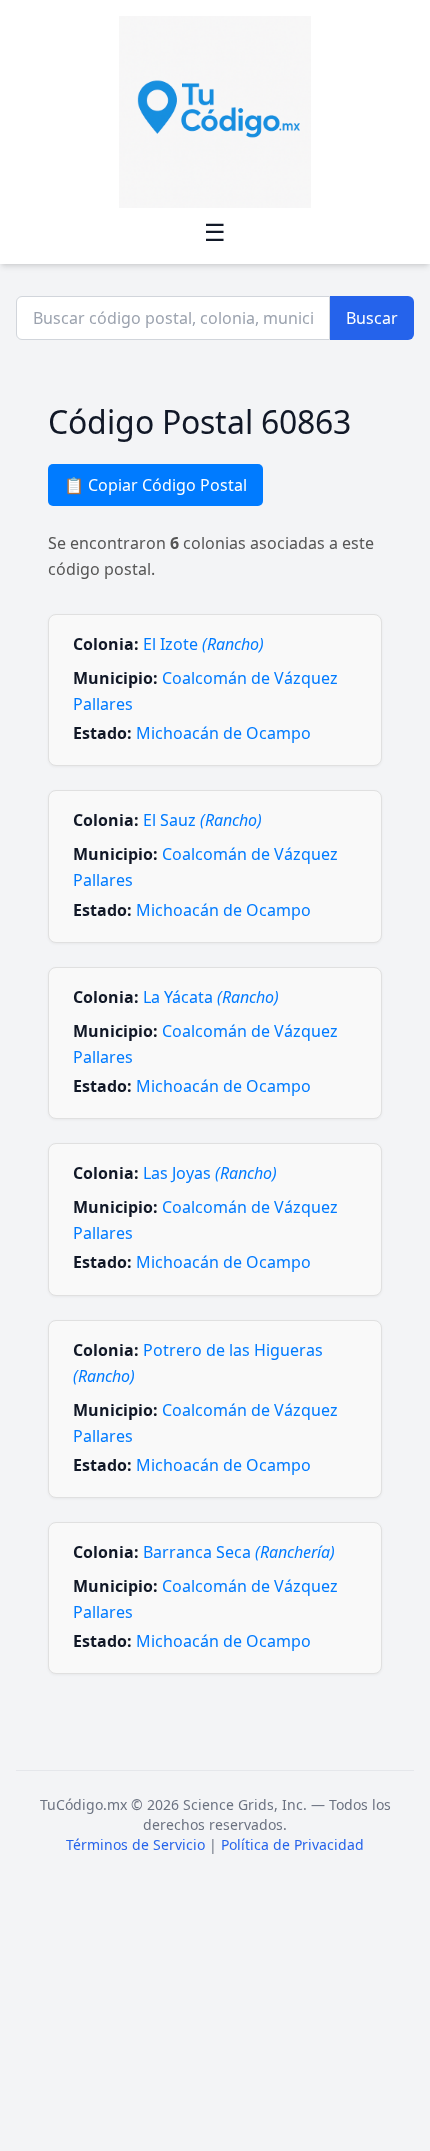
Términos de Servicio (135, 1844)
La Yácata (211, 997)
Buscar (372, 318)
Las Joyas (210, 1173)
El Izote (203, 644)
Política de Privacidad (292, 1844)
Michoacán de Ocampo (223, 733)
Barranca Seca (239, 1552)
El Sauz (202, 820)
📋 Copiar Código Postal (155, 485)
